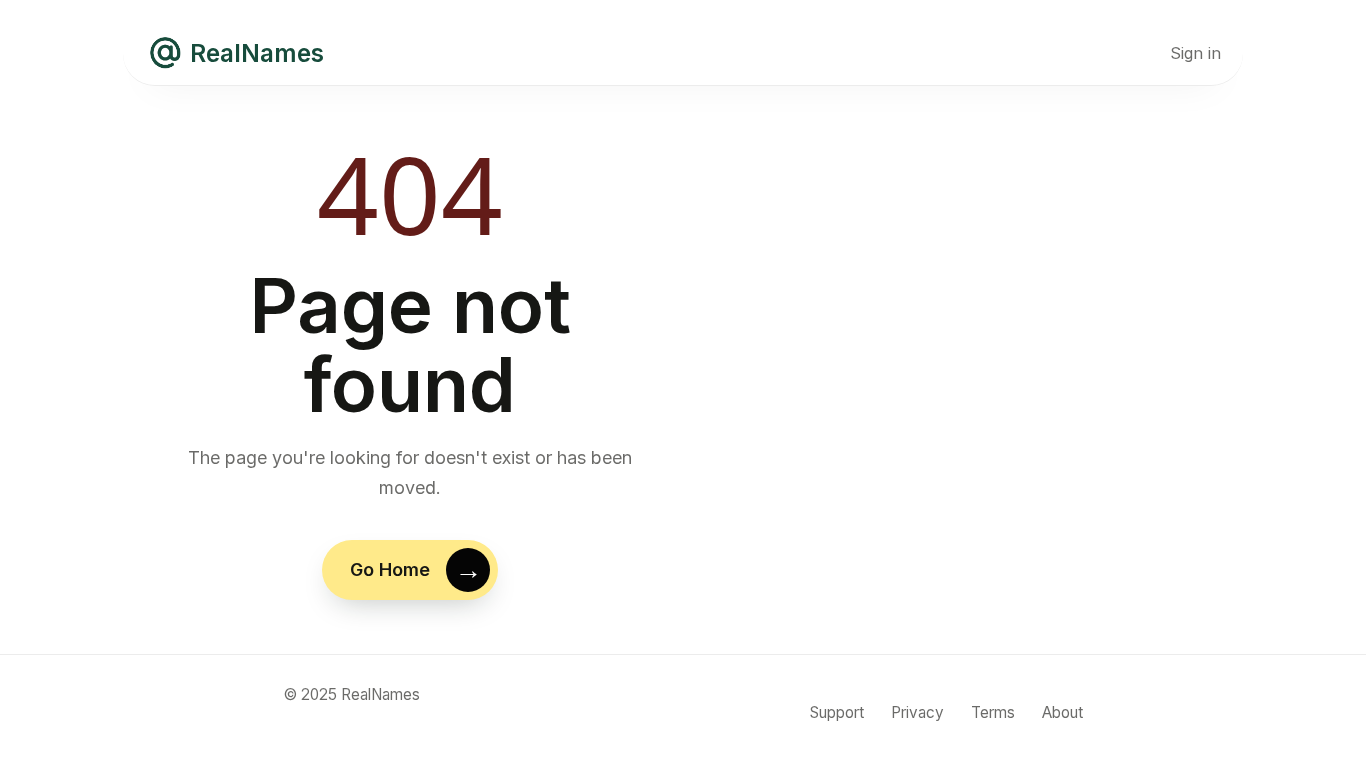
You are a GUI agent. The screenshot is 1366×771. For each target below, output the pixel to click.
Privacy (917, 712)
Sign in (1195, 53)
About (1062, 712)
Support (837, 712)
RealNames (257, 53)
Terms (993, 712)
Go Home (390, 569)
